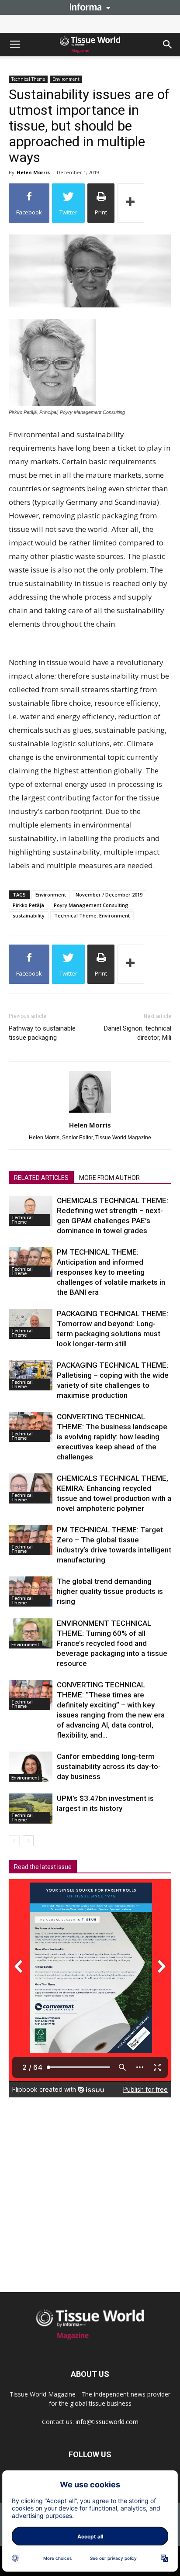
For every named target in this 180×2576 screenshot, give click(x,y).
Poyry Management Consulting (91, 905)
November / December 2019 (109, 895)
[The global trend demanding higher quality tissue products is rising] (31, 1591)
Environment (66, 79)
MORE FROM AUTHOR (109, 1178)
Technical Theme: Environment (92, 916)
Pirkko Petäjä (28, 905)
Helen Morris (33, 172)
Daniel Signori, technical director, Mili (138, 1033)
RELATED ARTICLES (41, 1178)
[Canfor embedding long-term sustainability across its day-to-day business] (31, 1767)
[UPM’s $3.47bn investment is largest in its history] (31, 1809)
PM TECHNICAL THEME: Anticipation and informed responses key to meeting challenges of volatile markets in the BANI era (111, 1272)
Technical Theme (28, 79)
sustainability (29, 916)
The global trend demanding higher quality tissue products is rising (110, 1591)
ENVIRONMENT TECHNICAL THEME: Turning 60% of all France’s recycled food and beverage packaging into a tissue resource (112, 1643)
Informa (90, 7)
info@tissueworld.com (107, 2422)
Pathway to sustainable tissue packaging (42, 1033)
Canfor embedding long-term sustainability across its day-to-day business (109, 1766)
